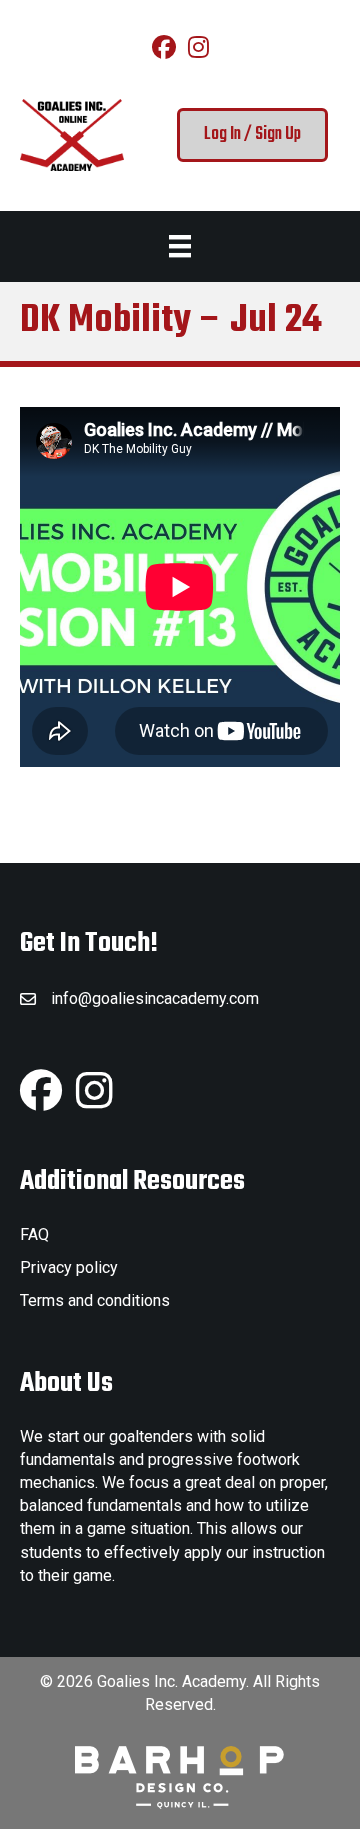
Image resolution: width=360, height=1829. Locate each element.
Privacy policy (69, 1267)
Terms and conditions (95, 1300)
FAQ (34, 1234)
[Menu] (180, 246)
